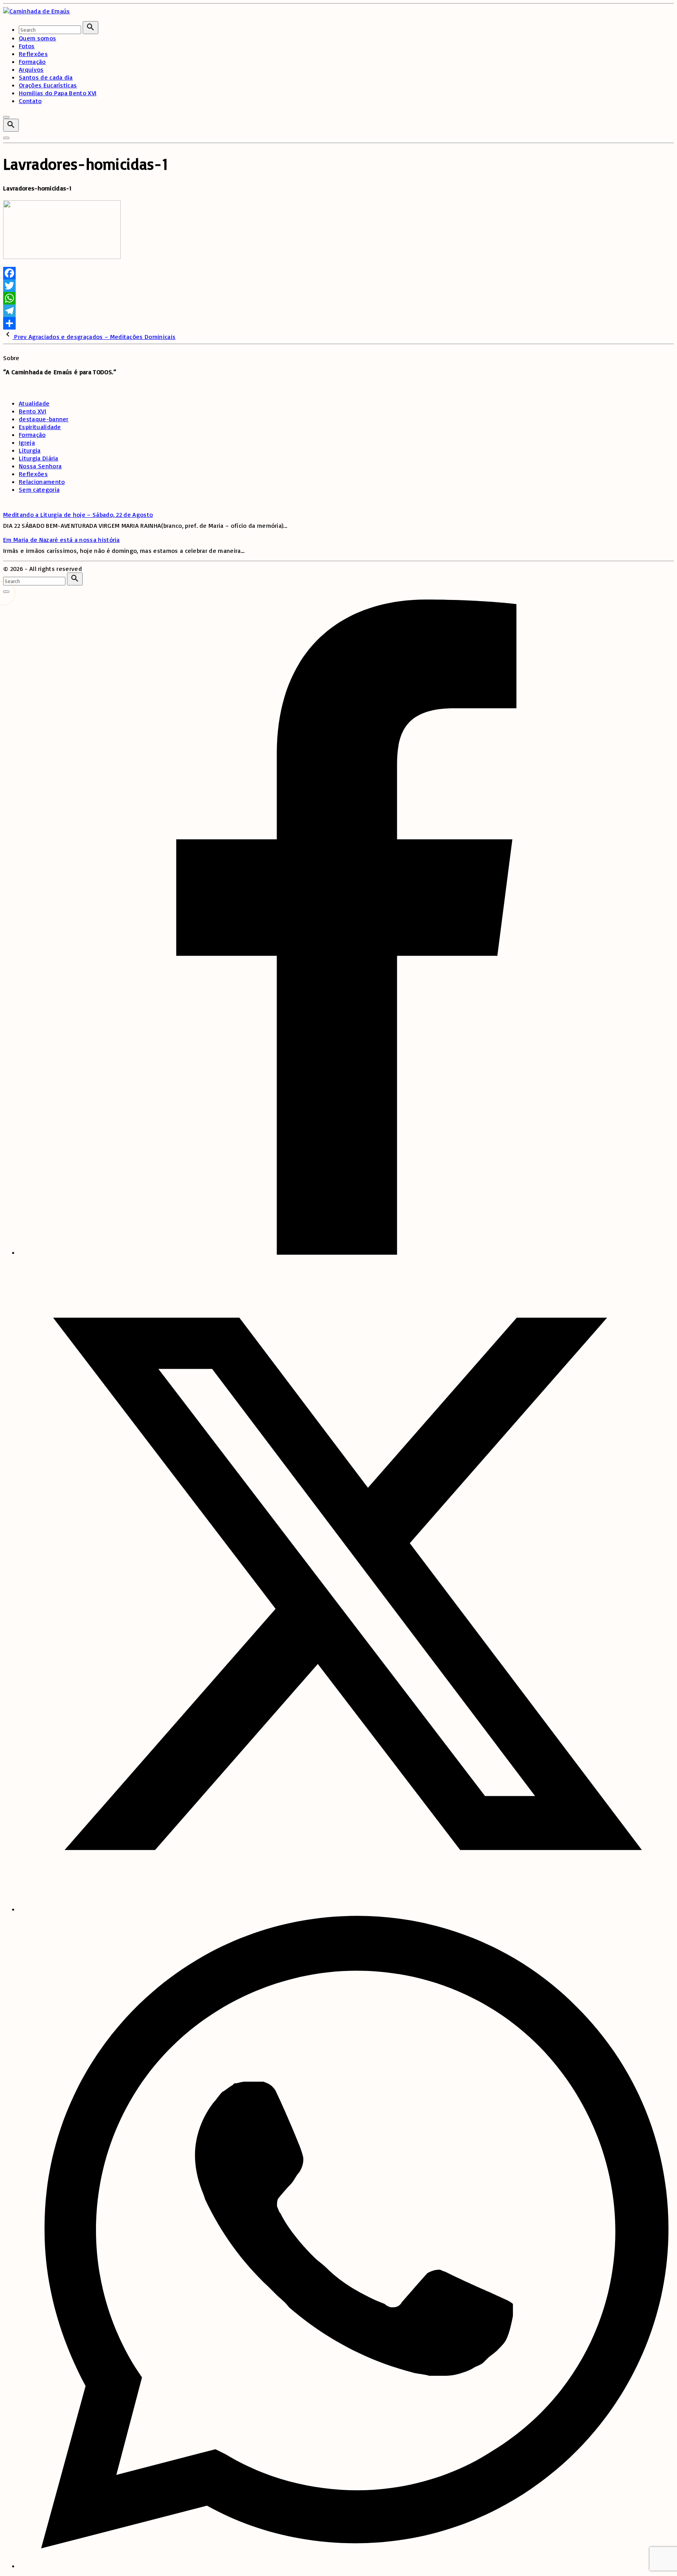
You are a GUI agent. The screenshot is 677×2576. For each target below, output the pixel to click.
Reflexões (33, 474)
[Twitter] (338, 286)
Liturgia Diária (39, 458)
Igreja (27, 442)
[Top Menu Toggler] (6, 138)
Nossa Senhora (40, 466)
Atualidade (34, 403)
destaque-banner (44, 419)
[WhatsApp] (338, 298)
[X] (346, 1909)
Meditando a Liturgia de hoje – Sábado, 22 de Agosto (78, 514)
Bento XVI (33, 411)
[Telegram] (338, 311)
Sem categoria (39, 489)
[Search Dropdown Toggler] (11, 125)
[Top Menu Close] (6, 117)
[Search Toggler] (6, 592)
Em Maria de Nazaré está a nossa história (62, 540)
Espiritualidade (40, 427)
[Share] (338, 323)
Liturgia (30, 450)
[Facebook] (338, 273)
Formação (32, 435)
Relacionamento (42, 482)
